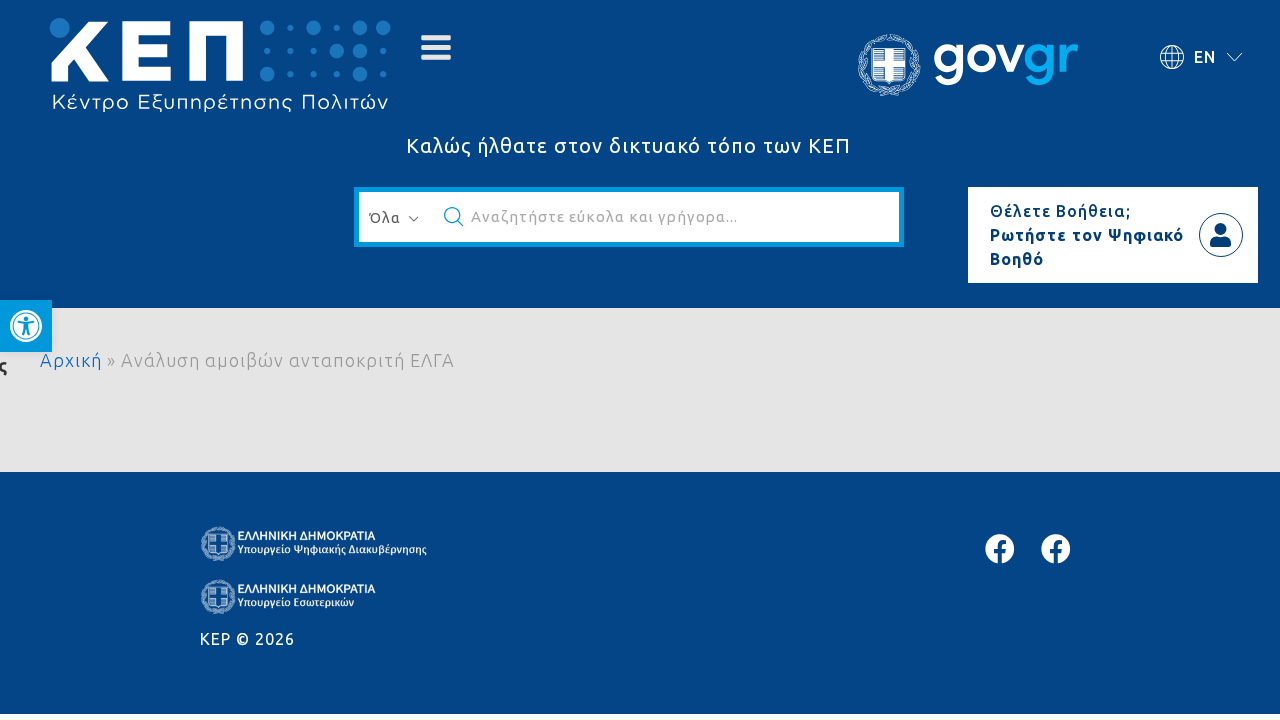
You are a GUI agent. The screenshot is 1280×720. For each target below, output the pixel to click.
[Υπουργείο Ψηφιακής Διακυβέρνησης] (1000, 549)
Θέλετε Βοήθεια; (1060, 211)
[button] (26, 326)
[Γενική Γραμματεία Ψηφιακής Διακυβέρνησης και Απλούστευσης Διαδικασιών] (1056, 549)
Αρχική (71, 360)
